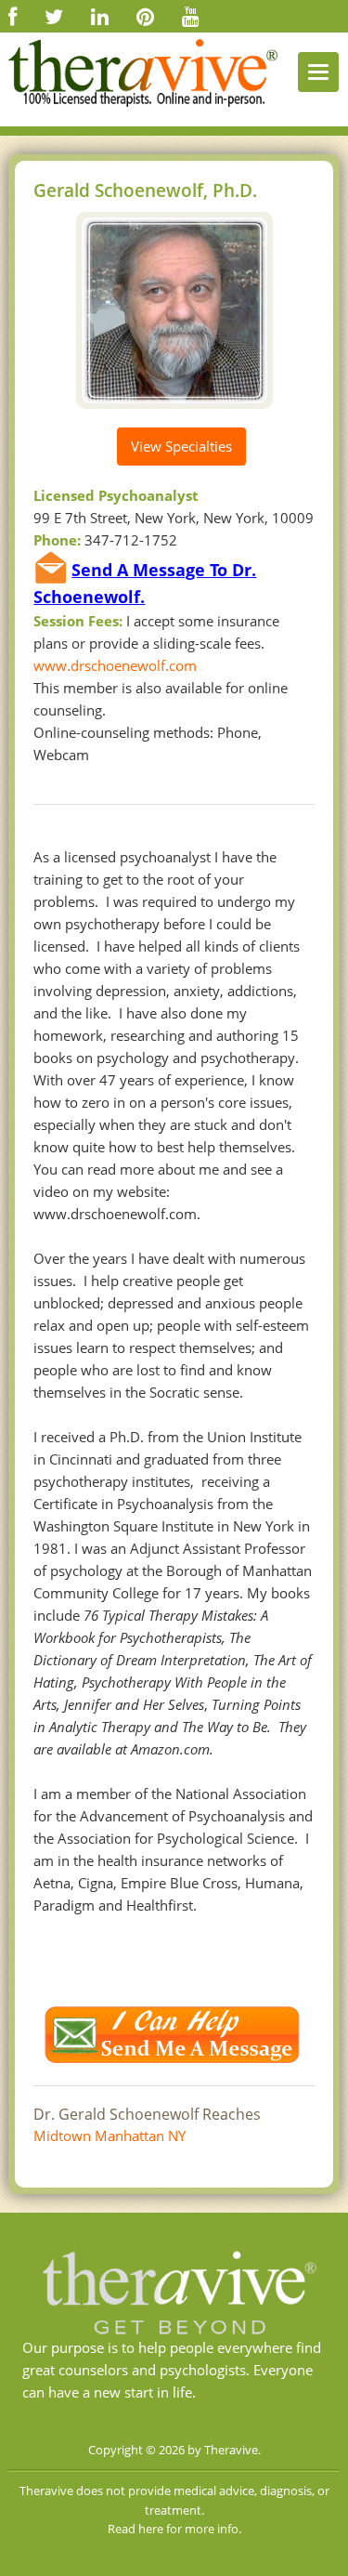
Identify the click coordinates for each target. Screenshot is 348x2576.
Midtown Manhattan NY (110, 2136)
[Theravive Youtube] (191, 16)
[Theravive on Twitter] (54, 16)
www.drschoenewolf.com (115, 665)
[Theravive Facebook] (13, 16)
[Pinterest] (145, 16)
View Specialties (181, 446)
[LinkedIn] (100, 16)
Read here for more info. (174, 2529)
